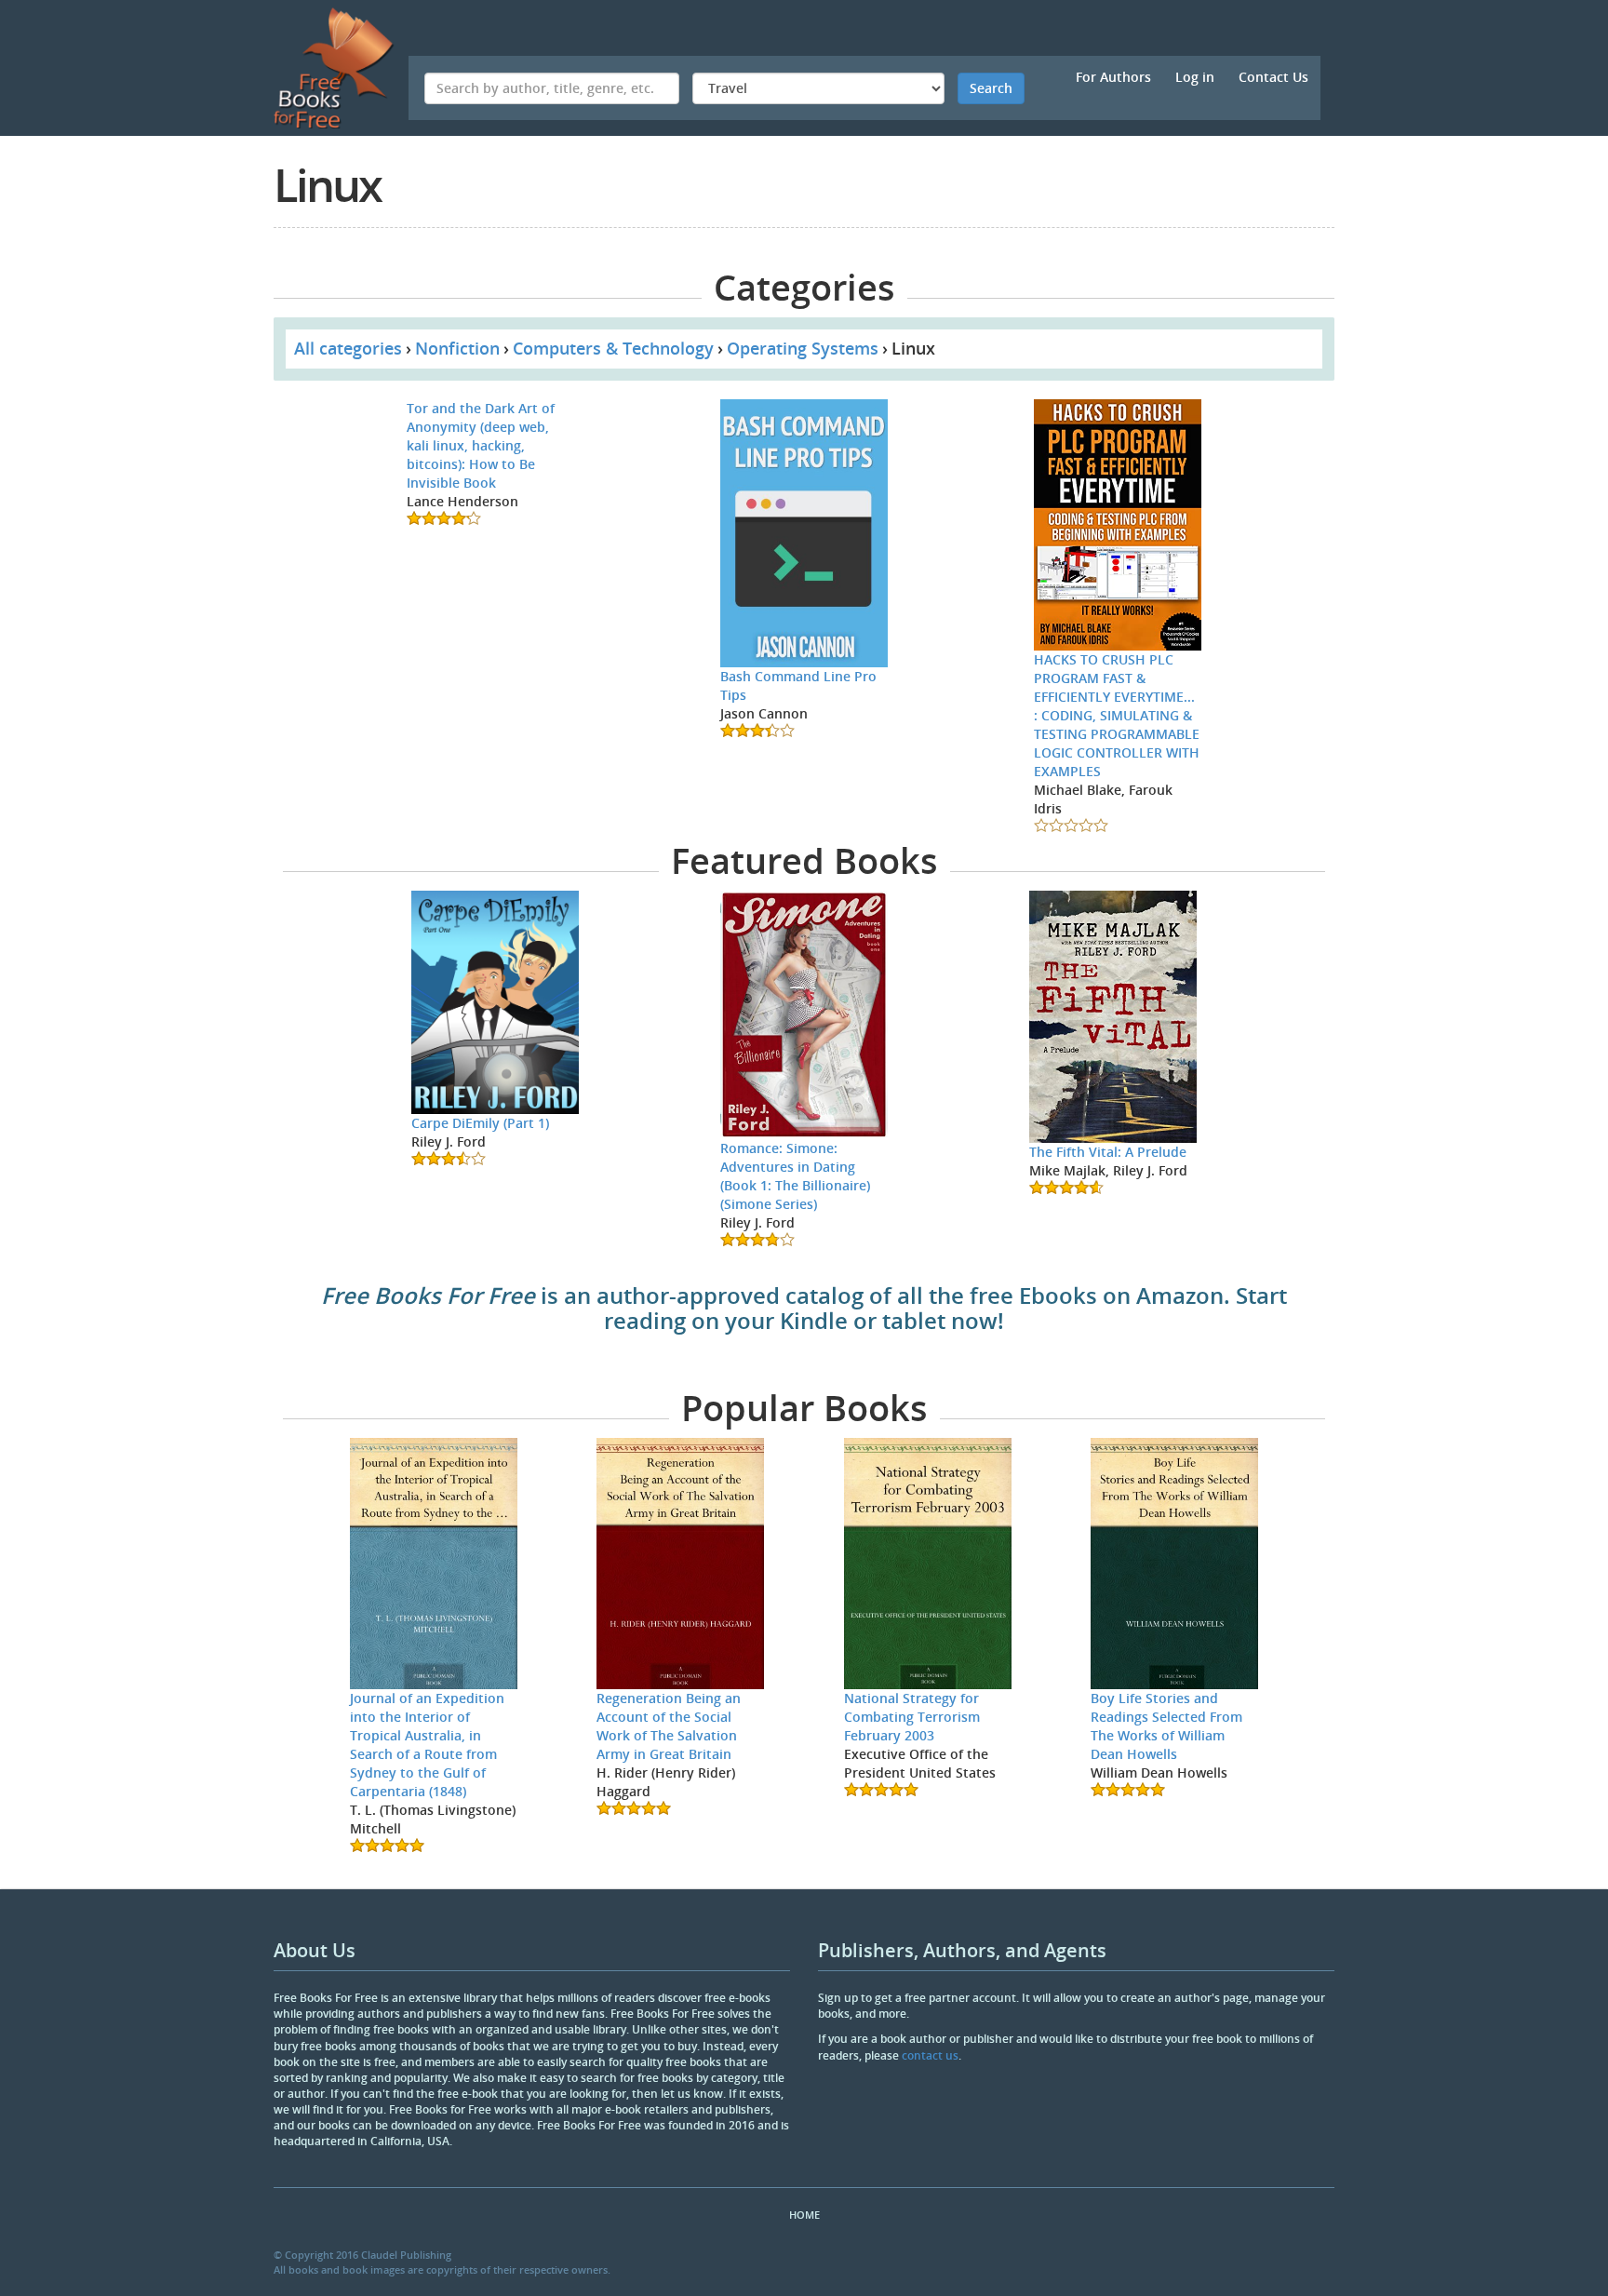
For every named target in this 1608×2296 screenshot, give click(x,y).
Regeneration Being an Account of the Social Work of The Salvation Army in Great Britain (669, 1726)
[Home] (341, 68)
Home (804, 2215)
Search (991, 88)
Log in (1195, 77)
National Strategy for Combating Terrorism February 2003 (912, 1717)
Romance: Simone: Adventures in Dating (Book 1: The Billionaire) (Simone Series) (795, 1176)
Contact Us (1273, 77)
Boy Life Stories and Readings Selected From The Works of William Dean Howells (1166, 1726)
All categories (348, 348)
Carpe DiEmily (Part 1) (480, 1123)
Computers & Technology (613, 348)
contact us (930, 2055)
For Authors (1113, 77)
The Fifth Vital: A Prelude (1108, 1152)
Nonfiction (457, 348)
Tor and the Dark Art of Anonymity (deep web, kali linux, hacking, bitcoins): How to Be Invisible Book (481, 445)
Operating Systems (803, 348)
